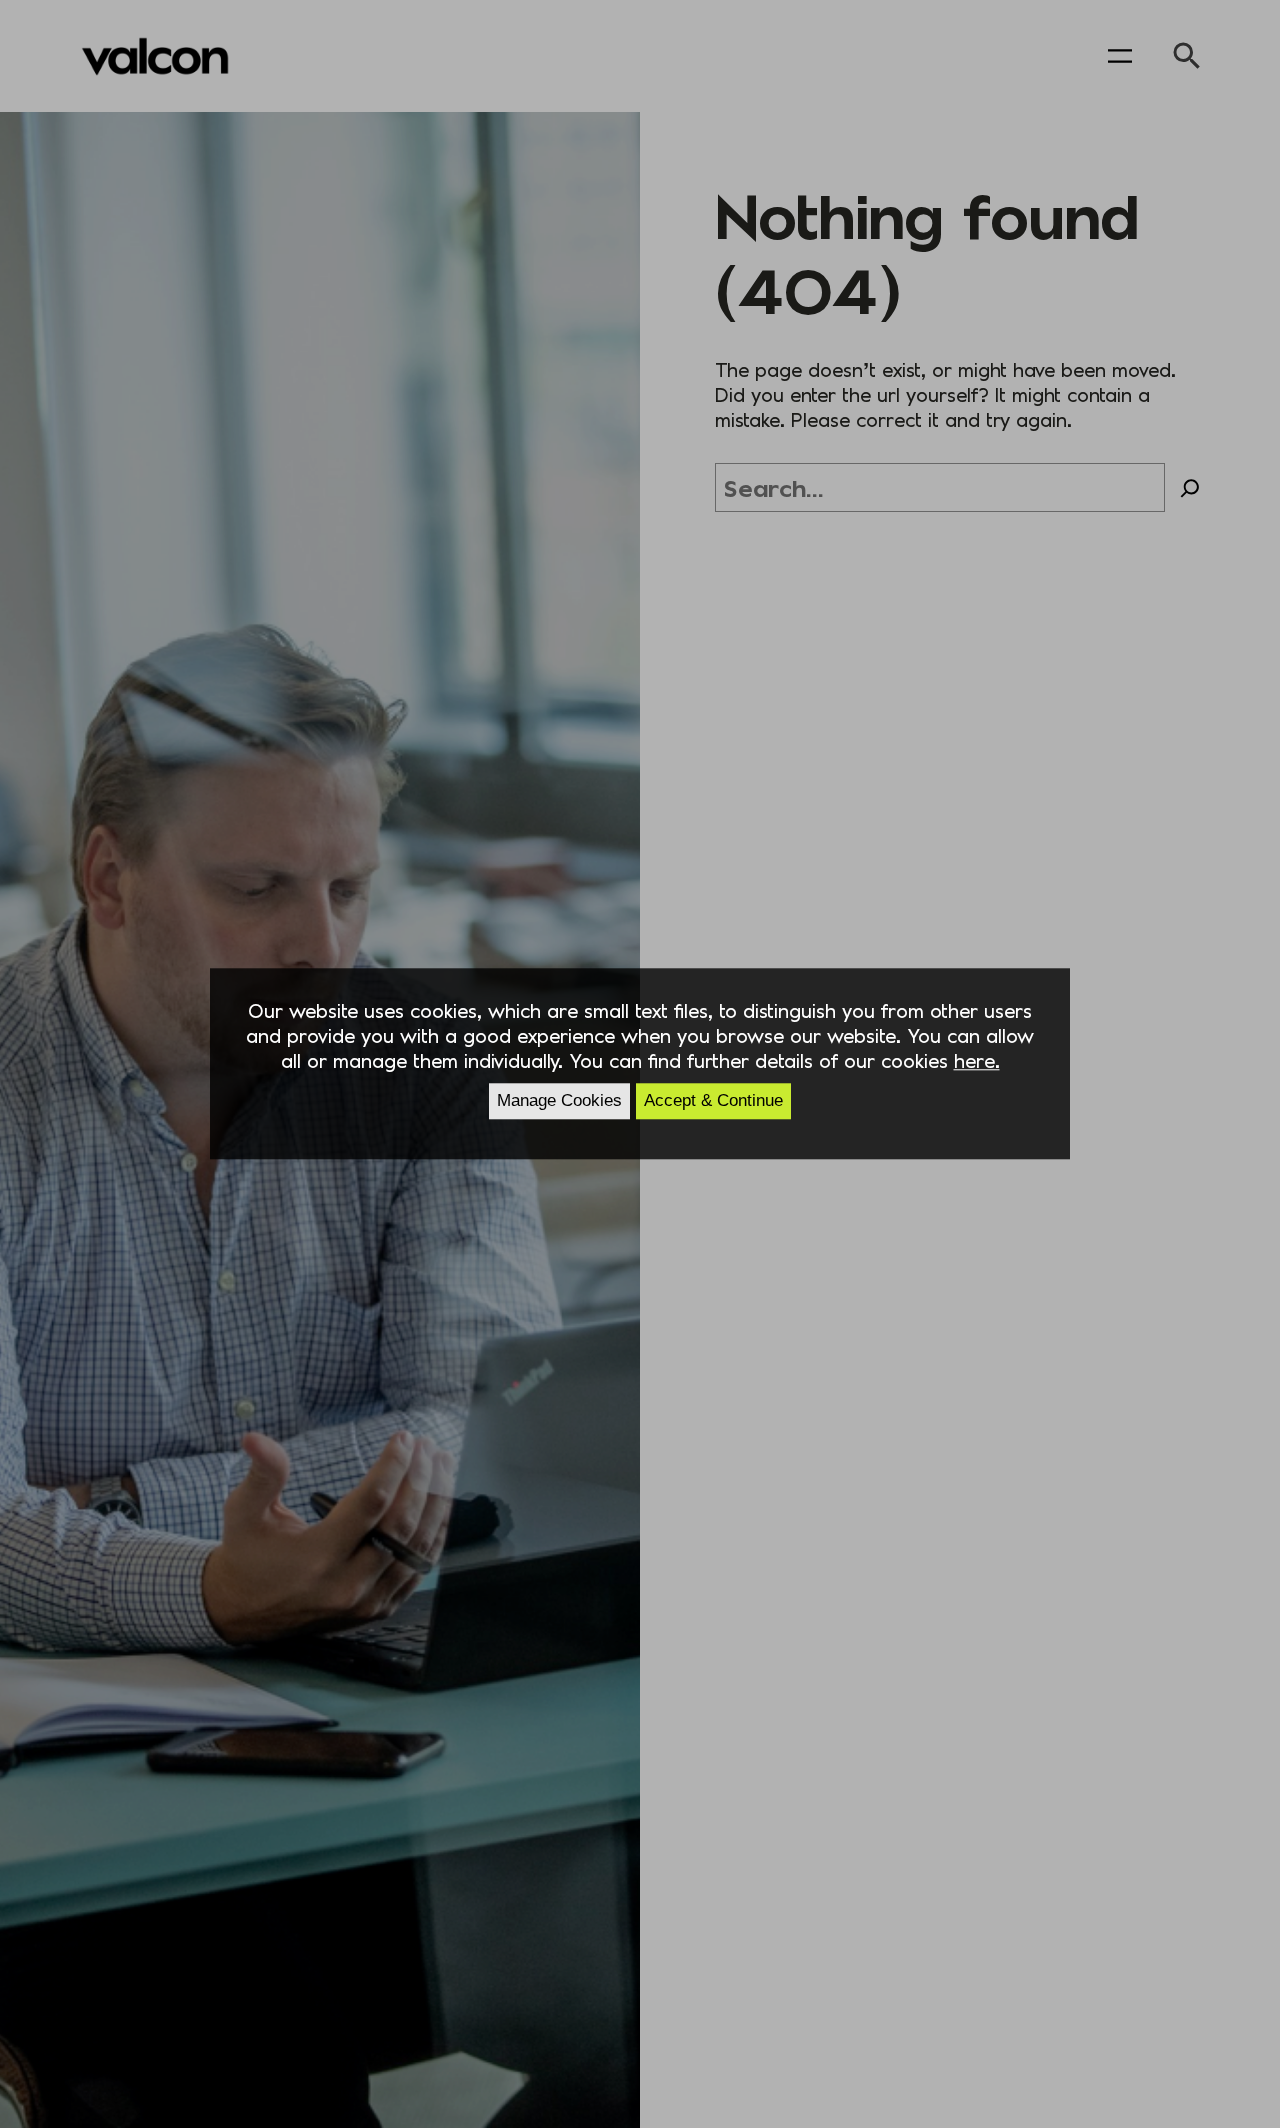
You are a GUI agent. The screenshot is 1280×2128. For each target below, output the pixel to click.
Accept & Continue (713, 1101)
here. (977, 1061)
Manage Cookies (559, 1101)
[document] (640, 1063)
